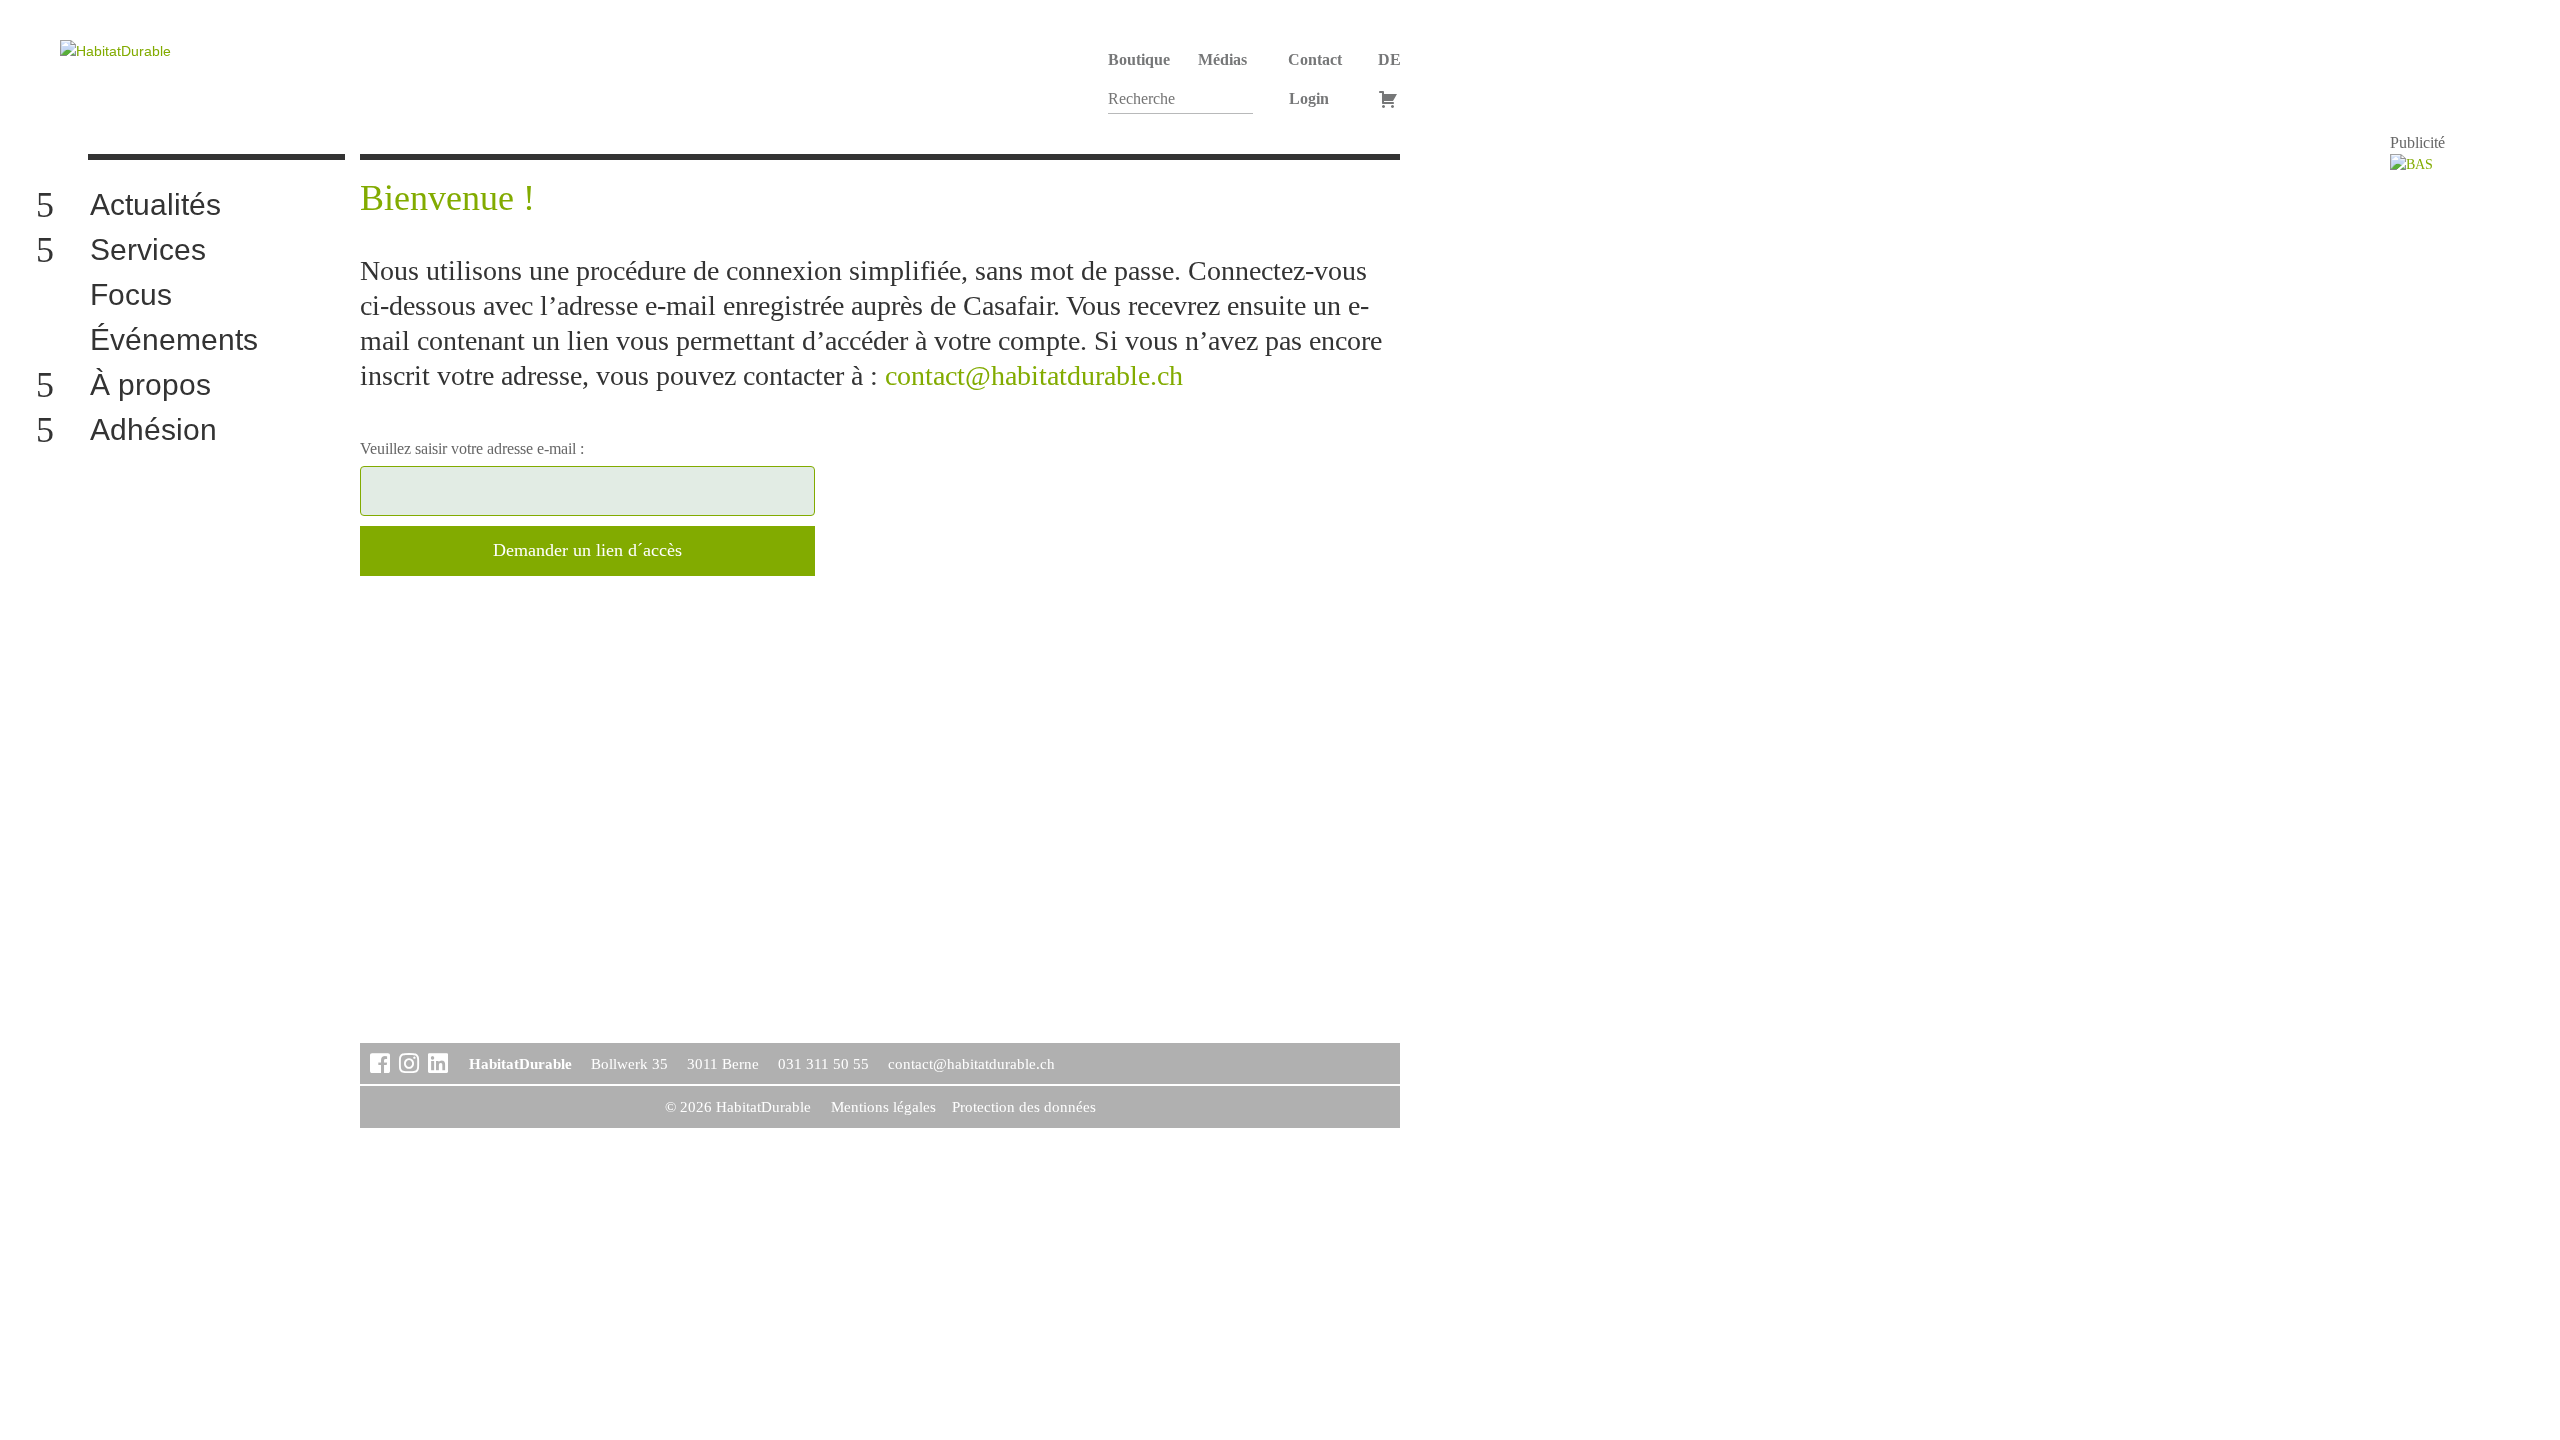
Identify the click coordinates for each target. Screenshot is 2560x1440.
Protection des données (1024, 1107)
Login (1309, 98)
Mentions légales (883, 1107)
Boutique (1139, 59)
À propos (150, 385)
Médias (1222, 59)
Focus (131, 295)
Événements (174, 340)
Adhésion (153, 430)
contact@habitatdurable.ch (1034, 375)
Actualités (155, 205)
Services (148, 250)
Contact (1315, 59)
